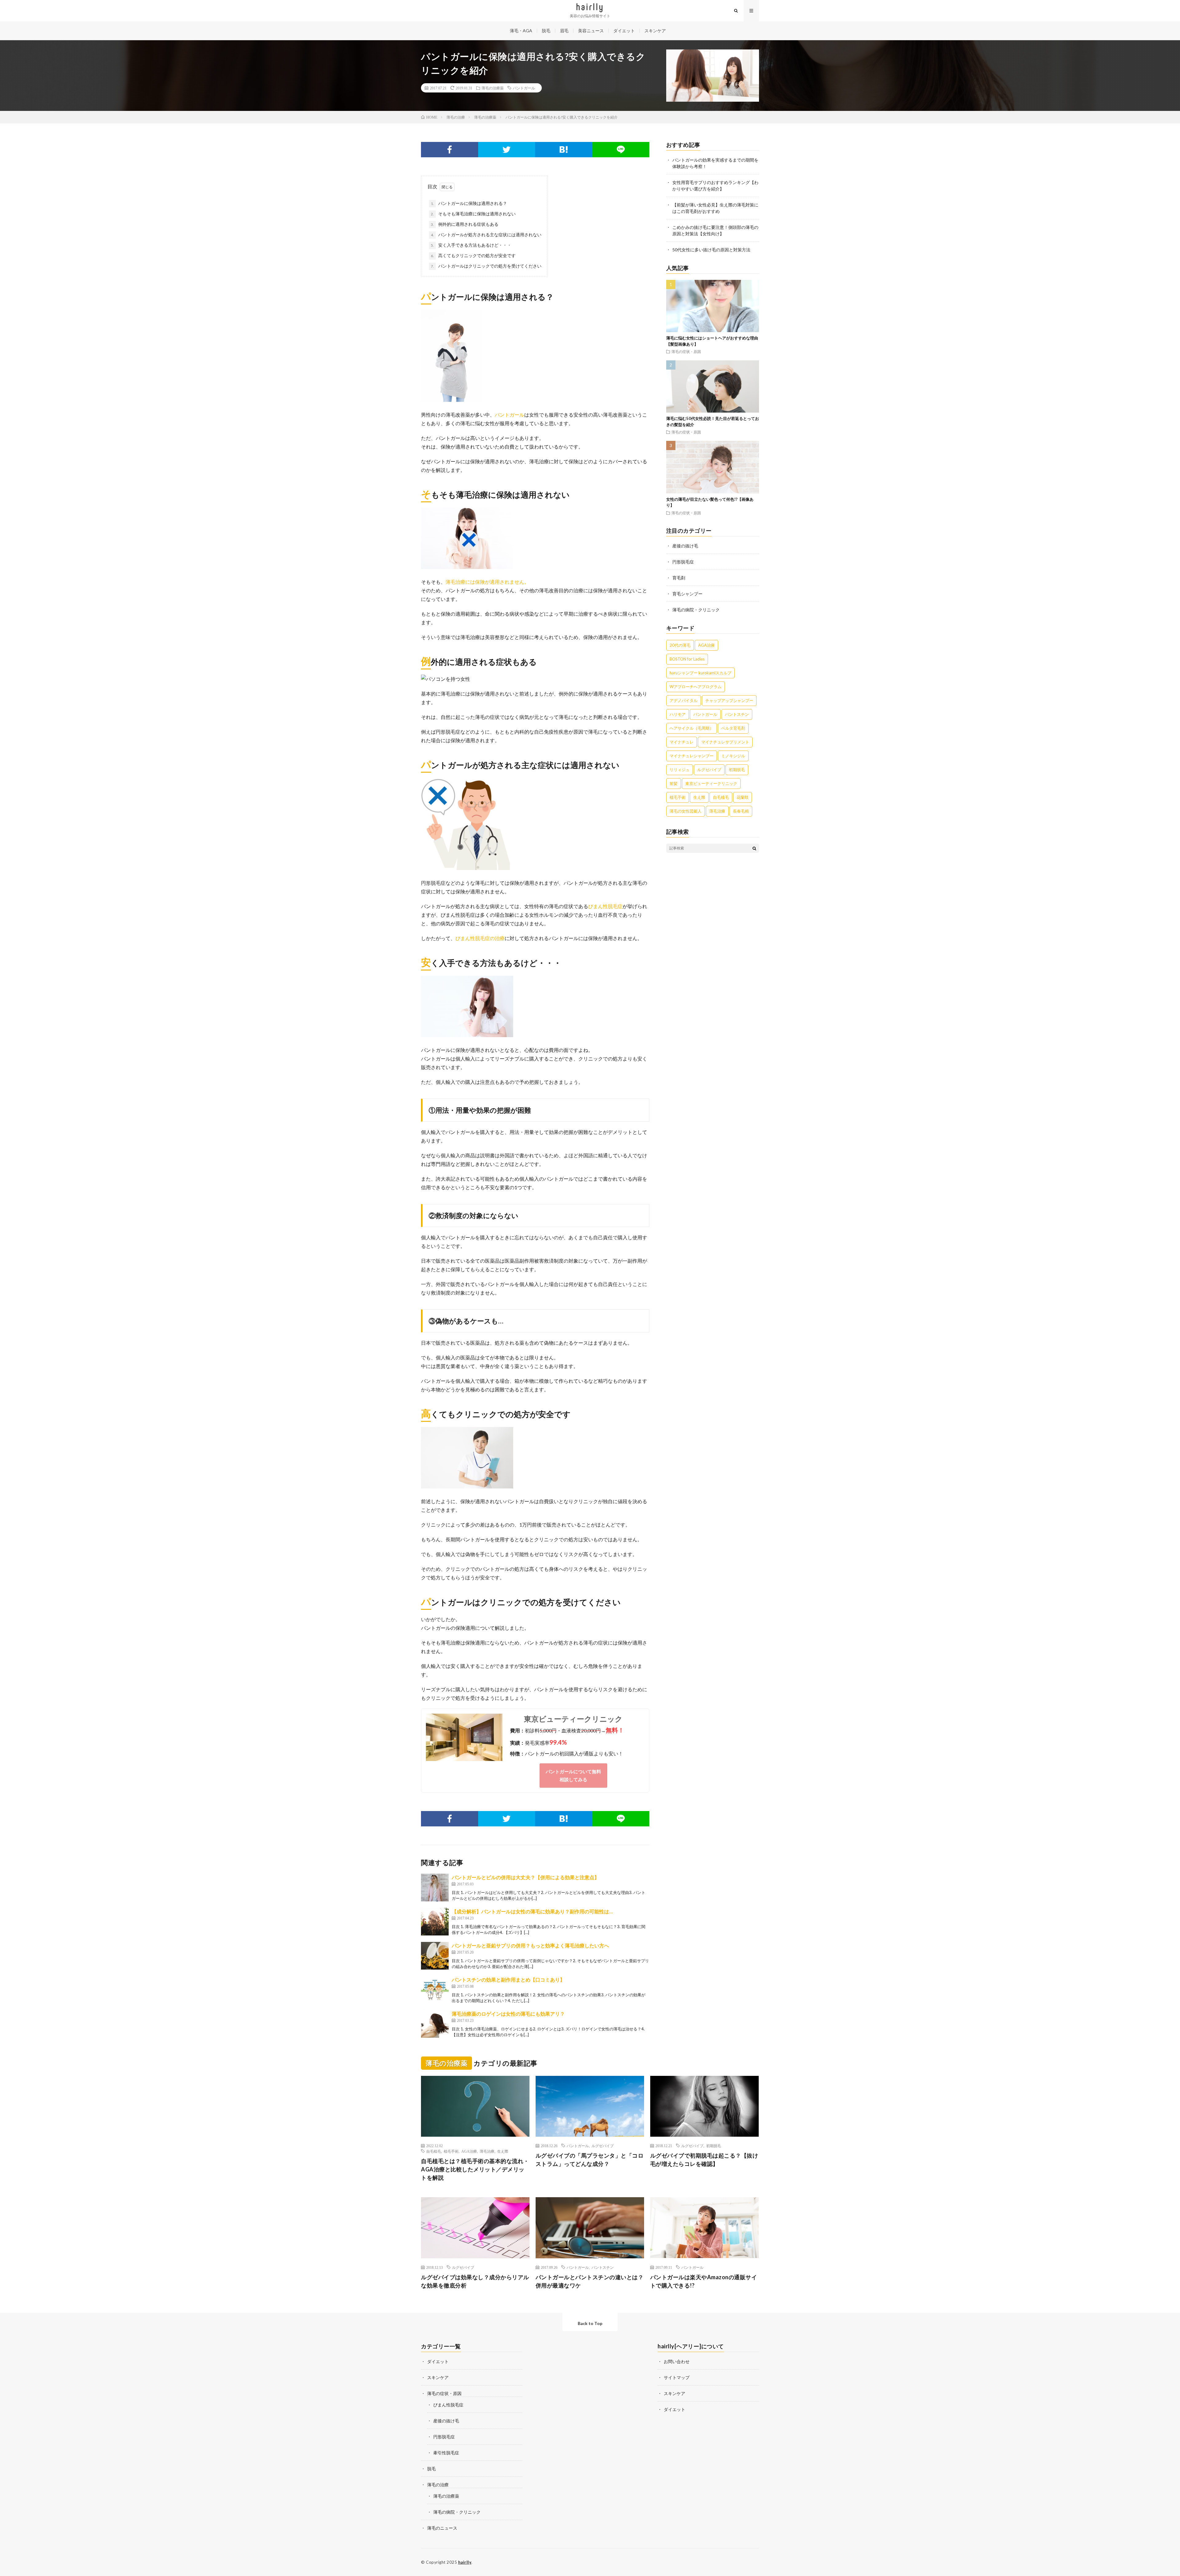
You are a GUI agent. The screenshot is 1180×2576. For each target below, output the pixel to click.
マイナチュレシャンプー (692, 756)
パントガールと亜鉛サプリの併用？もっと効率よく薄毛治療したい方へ (530, 1945)
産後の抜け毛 (685, 546)
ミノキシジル (733, 756)
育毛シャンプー (687, 594)
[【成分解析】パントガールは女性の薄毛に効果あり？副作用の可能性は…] (435, 1922)
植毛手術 (678, 797)
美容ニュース (591, 31)
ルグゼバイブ (709, 770)
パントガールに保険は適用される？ (469, 203)
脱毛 (546, 31)
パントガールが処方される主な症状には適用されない (486, 235)
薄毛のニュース (442, 2528)
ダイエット (624, 31)
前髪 (674, 783)
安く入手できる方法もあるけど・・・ (471, 245)
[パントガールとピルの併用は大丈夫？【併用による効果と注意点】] (435, 1888)
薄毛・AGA (521, 31)
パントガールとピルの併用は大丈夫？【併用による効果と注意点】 (525, 1877)
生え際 (699, 797)
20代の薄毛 (680, 645)
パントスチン (737, 714)
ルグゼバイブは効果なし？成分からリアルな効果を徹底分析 (475, 2281)
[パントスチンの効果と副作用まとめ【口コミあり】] (435, 1990)
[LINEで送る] (621, 150)
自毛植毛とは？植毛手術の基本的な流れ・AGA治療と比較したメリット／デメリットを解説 (475, 2169)
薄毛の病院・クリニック (696, 610)
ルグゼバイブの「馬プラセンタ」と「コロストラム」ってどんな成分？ (590, 2160)
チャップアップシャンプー (729, 700)
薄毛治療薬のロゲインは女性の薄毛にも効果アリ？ (508, 2014)
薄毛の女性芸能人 (686, 811)
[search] (754, 848)
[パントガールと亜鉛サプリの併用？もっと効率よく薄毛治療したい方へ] (435, 1956)
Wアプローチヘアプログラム (696, 687)
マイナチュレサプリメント (725, 742)
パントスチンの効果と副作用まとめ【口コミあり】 (508, 1980)
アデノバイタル (684, 700)
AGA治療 (706, 645)
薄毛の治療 (438, 2485)
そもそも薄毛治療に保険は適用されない (473, 214)
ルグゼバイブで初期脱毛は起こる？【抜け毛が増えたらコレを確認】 (704, 2160)
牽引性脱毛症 (446, 2453)
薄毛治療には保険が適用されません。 (487, 582)
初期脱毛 (737, 770)
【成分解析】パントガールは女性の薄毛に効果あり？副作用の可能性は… (532, 1911)
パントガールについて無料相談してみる (573, 1775)
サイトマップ (677, 2377)
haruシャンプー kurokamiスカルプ (700, 673)
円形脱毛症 (683, 562)
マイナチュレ (682, 742)
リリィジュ (680, 770)
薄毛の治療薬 (493, 88)
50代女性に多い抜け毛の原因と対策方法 (711, 250)
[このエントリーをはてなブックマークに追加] (564, 150)
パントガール (524, 88)
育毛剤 (679, 578)
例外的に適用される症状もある (465, 224)
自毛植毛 (721, 797)
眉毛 (564, 31)
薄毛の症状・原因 (686, 351)
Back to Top (590, 2323)
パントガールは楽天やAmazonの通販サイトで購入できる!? (704, 2281)
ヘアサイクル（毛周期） (692, 728)
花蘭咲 (743, 797)
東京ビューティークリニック (573, 1719)
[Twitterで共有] (507, 150)
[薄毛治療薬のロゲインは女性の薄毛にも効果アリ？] (435, 2024)
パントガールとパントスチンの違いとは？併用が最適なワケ (590, 2281)
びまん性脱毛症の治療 (480, 938)
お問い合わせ (677, 2361)
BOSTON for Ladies (687, 659)
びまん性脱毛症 (605, 906)
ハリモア (678, 714)
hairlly (465, 2562)
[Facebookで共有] (450, 150)
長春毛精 (741, 811)
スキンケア (655, 31)
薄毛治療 (717, 811)
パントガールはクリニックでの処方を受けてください (486, 266)
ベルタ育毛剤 (733, 728)
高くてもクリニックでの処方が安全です (473, 255)
